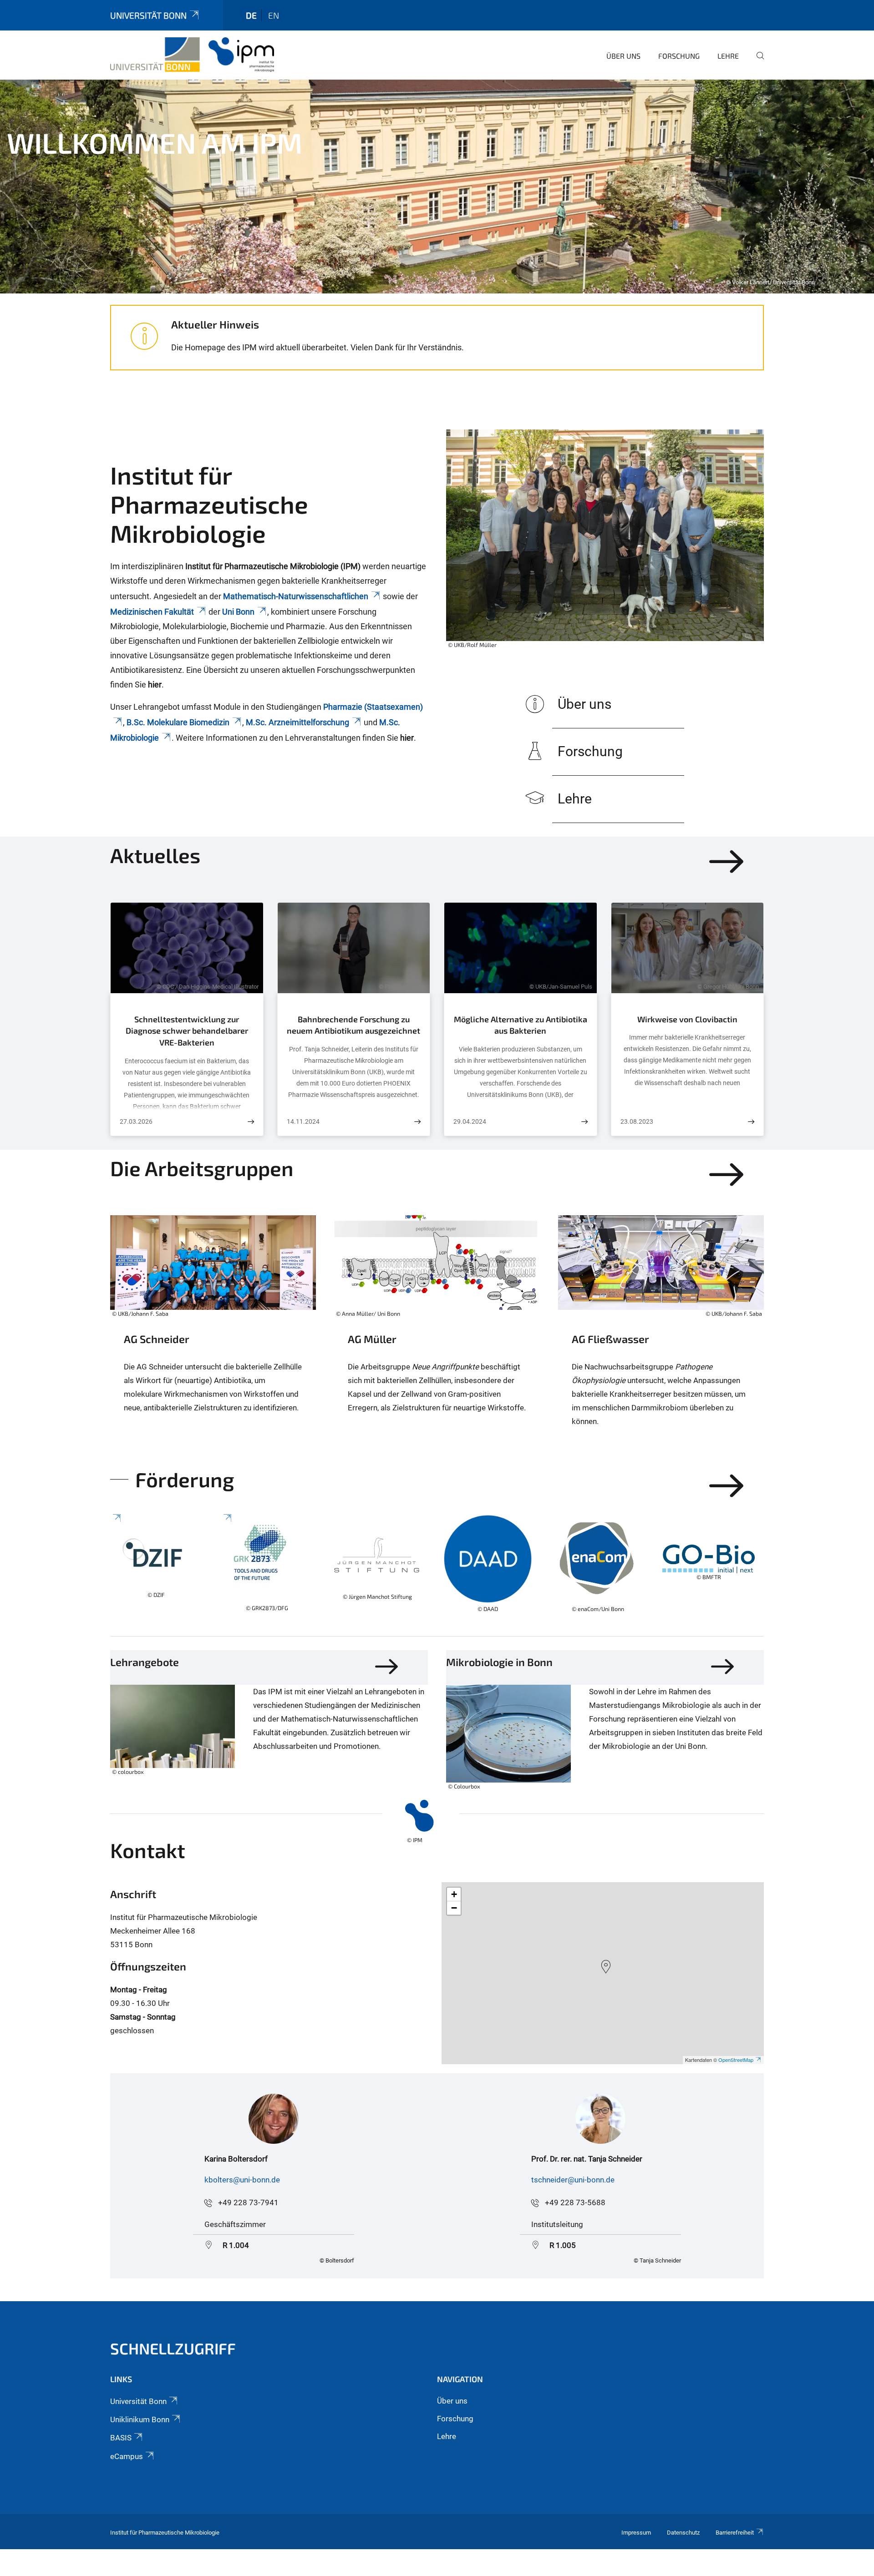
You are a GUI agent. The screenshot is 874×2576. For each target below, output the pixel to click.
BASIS (121, 2438)
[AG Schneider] (213, 1335)
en (274, 15)
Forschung (679, 56)
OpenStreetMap (736, 2060)
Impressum (636, 2533)
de (251, 15)
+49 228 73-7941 (248, 2202)
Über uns (623, 56)
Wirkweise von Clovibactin (687, 1019)
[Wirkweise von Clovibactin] (751, 1122)
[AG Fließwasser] (661, 1335)
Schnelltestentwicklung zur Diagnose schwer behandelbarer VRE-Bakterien (187, 1031)
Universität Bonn (148, 15)
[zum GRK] (267, 1568)
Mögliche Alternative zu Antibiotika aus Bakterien (521, 1025)
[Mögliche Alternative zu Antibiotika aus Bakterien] (584, 1122)
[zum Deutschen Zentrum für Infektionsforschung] (156, 1568)
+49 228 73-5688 (575, 2202)
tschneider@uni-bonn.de (573, 2180)
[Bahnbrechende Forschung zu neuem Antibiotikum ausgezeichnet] (417, 1122)
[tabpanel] (437, 187)
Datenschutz (683, 2533)
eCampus (127, 2456)
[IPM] (192, 55)
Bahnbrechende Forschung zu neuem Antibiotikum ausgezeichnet (353, 1025)
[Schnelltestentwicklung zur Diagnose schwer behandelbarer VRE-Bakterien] (251, 1122)
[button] (606, 1967)
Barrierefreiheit (735, 2533)
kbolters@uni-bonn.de (242, 2180)
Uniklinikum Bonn (140, 2419)
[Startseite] (410, 1816)
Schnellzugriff (173, 2348)
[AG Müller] (437, 1335)
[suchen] (757, 62)
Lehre (728, 56)
